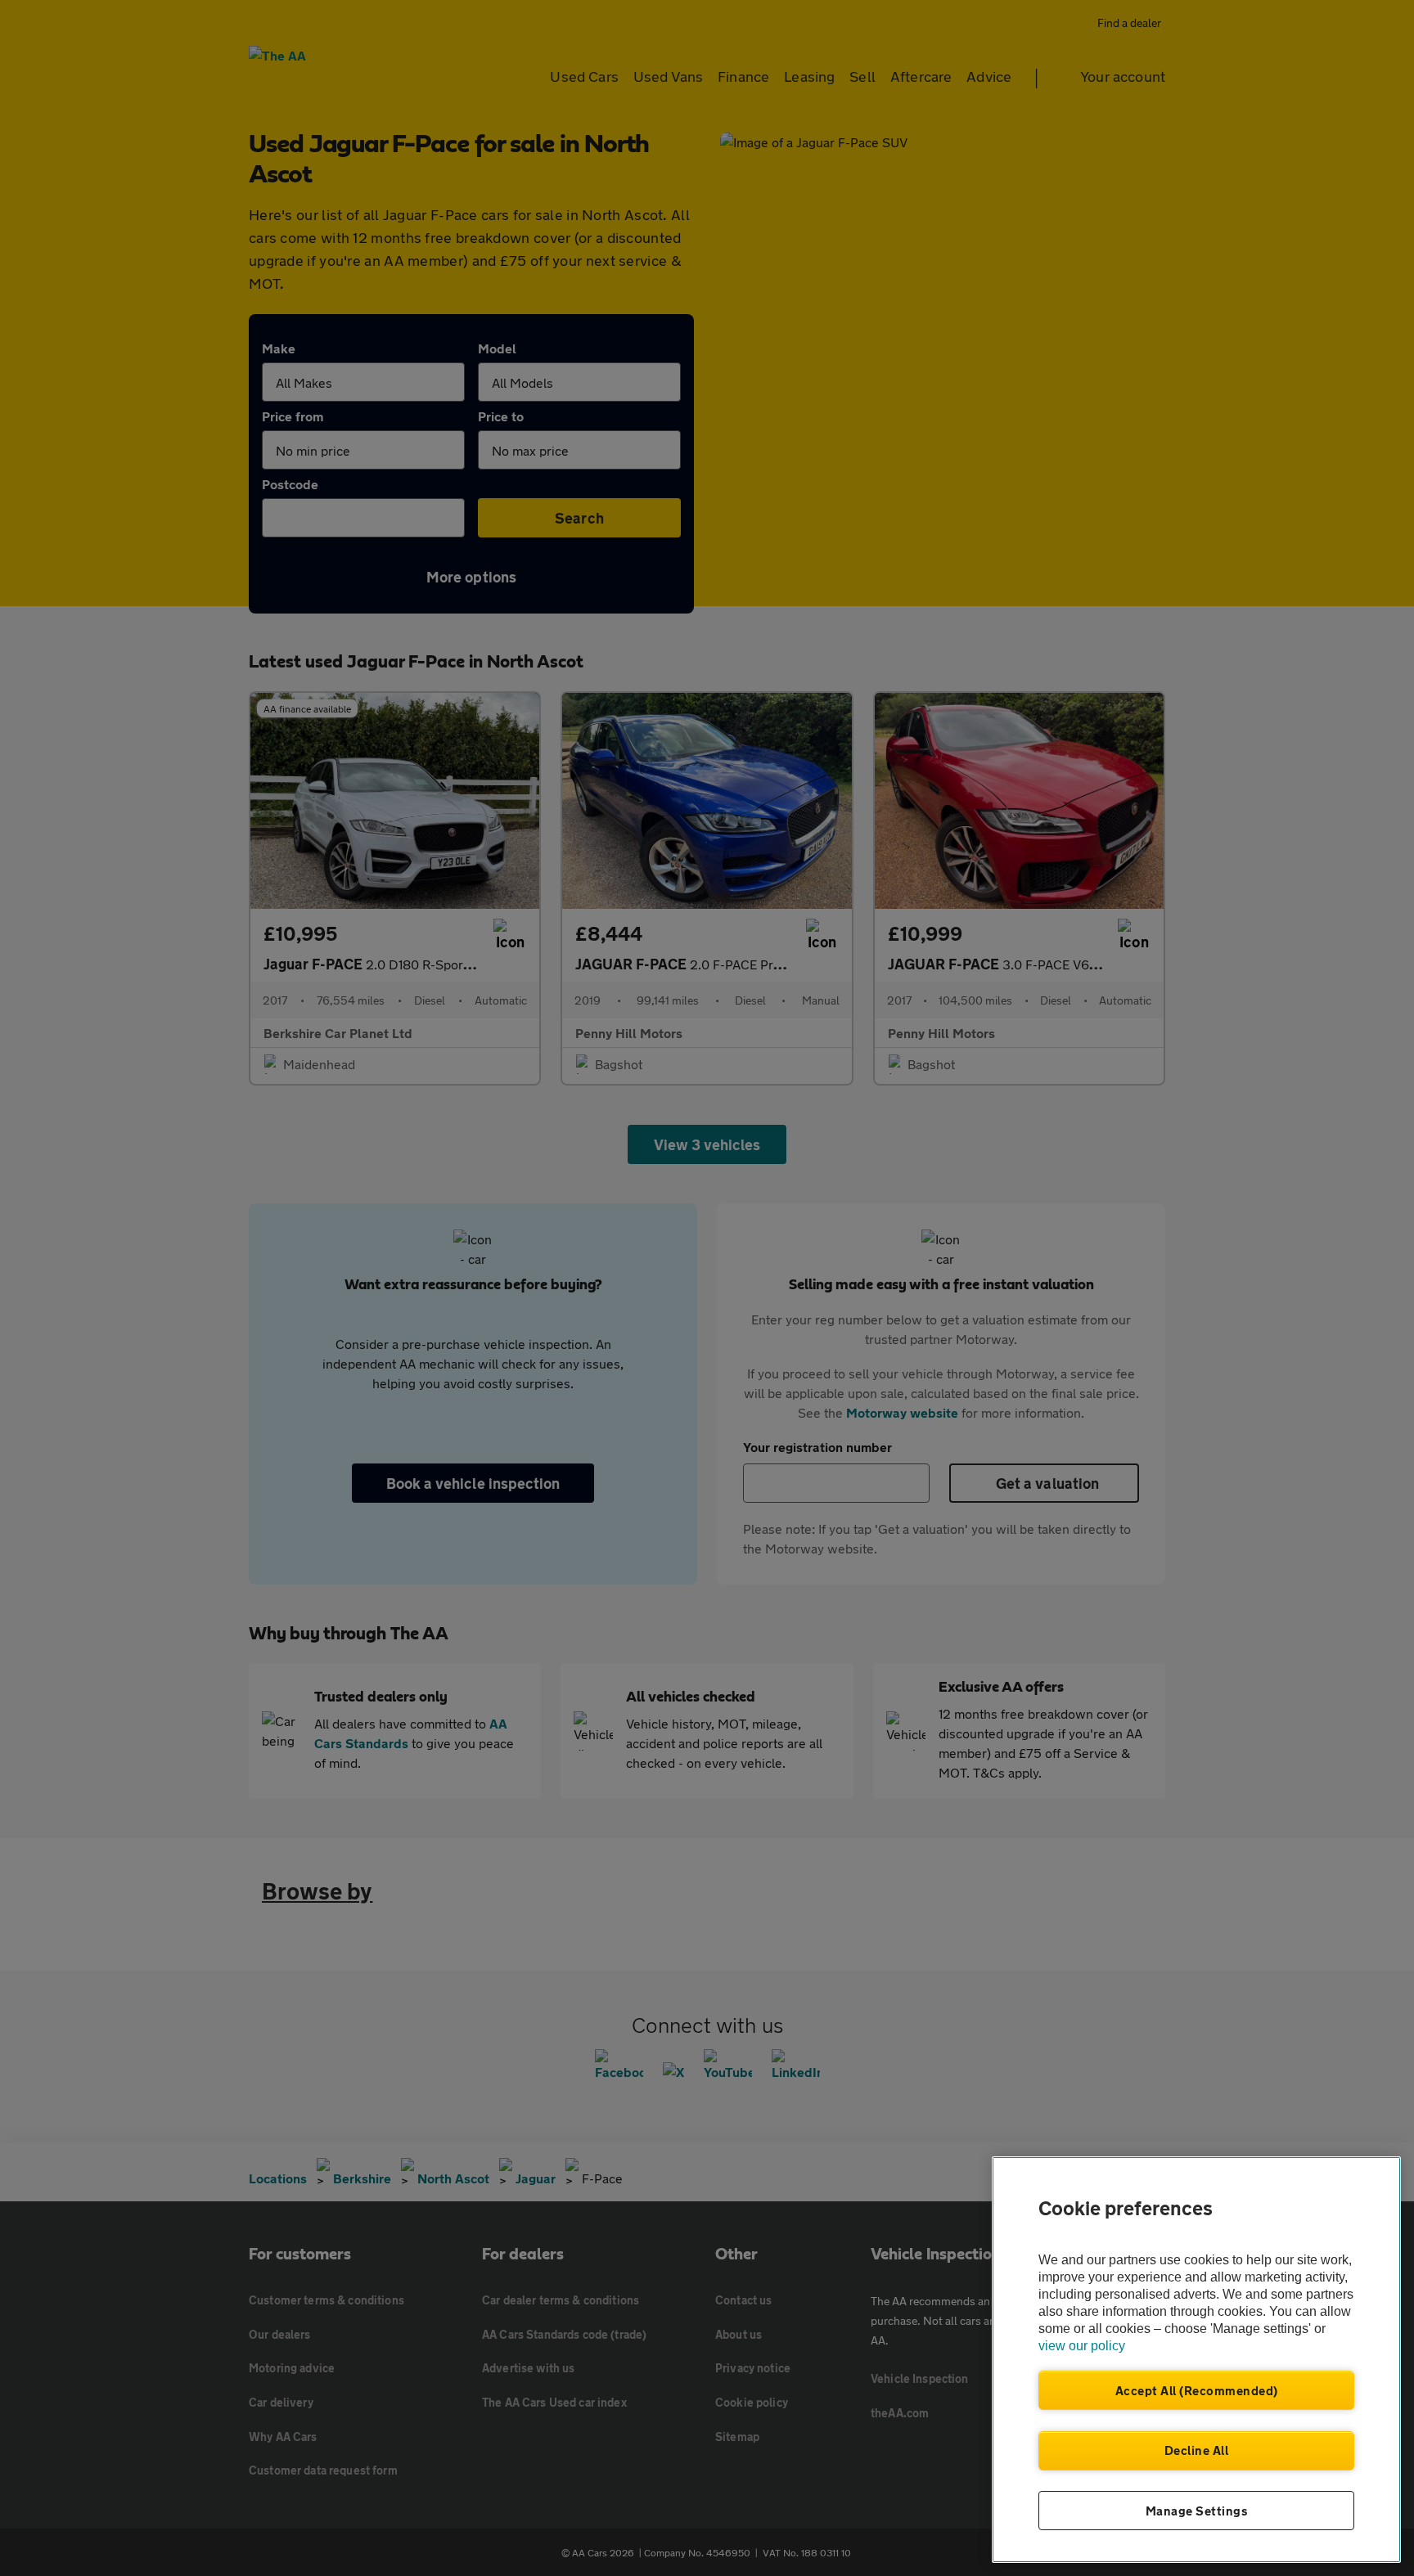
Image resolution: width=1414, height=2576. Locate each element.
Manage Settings (1197, 2511)
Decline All (1197, 2450)
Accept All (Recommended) (1197, 2390)
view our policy (1082, 2346)
